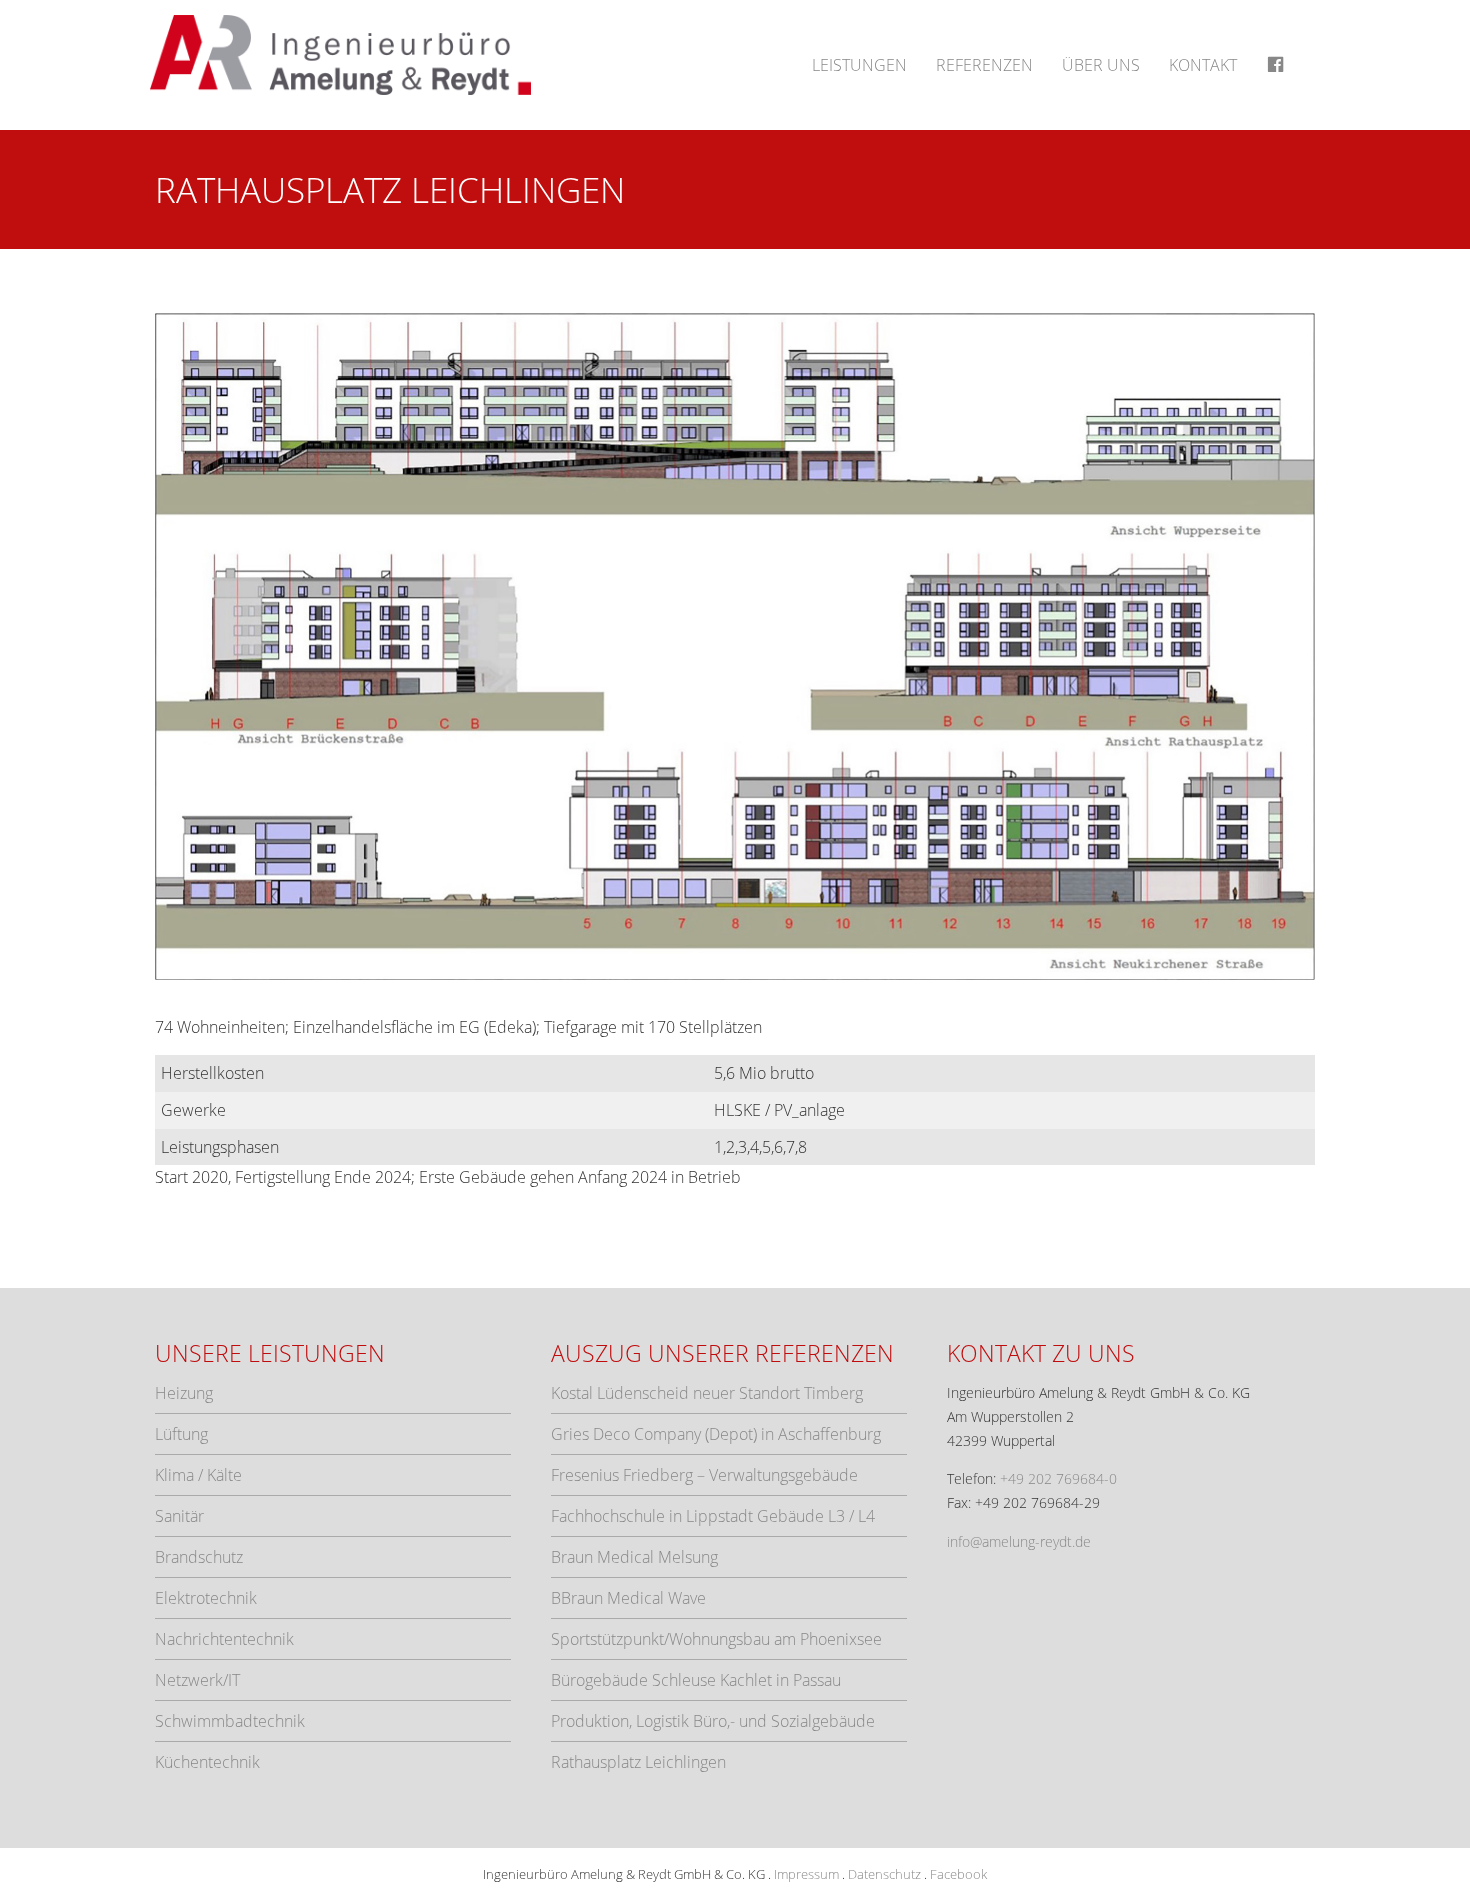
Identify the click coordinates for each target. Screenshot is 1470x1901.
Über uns (1101, 65)
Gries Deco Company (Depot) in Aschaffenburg (716, 1434)
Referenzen (984, 65)
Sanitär (179, 1516)
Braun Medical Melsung (634, 1557)
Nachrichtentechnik (224, 1639)
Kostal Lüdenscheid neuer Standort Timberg (707, 1393)
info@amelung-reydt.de (1019, 1541)
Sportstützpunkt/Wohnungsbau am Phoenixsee (716, 1639)
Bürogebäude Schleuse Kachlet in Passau (696, 1680)
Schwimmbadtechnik (230, 1721)
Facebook (958, 1874)
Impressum (806, 1874)
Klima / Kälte (198, 1475)
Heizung (184, 1393)
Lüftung (181, 1434)
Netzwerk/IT (197, 1680)
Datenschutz (884, 1874)
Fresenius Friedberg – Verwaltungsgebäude (704, 1475)
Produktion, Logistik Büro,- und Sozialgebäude (713, 1721)
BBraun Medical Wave (628, 1598)
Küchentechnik (207, 1762)
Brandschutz (199, 1557)
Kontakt (1203, 65)
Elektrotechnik (206, 1598)
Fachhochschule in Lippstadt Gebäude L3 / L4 (713, 1516)
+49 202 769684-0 (1058, 1478)
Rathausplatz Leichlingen (638, 1762)
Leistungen (859, 65)
